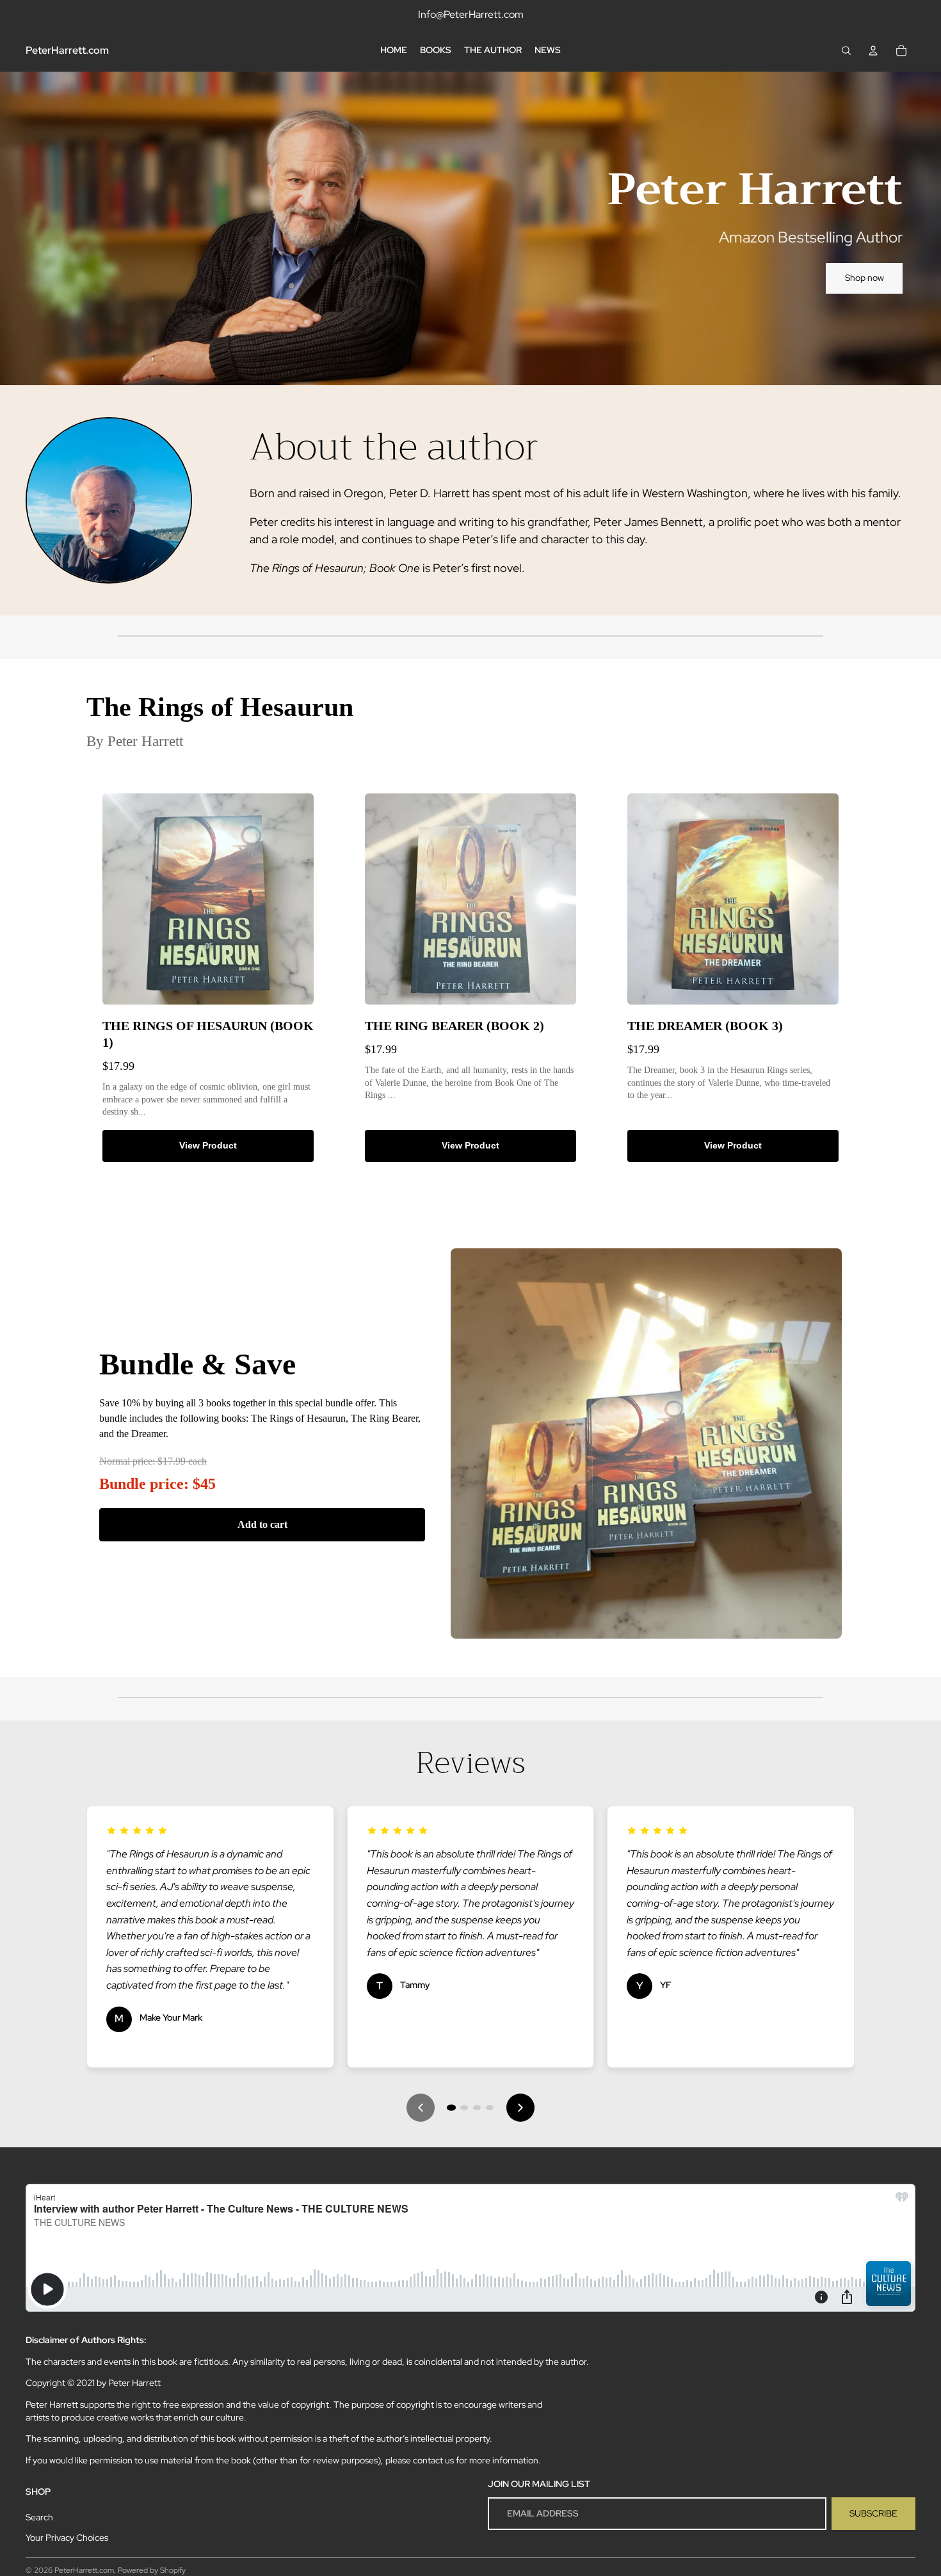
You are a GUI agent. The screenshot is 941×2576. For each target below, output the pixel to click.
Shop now (865, 278)
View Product (208, 1145)
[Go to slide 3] (477, 2108)
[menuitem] (394, 51)
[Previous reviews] (421, 2108)
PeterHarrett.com (84, 2570)
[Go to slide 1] (451, 2108)
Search (39, 2517)
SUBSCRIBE (873, 2513)
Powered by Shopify (152, 2570)
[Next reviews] (520, 2108)
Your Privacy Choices (67, 2538)
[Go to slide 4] (490, 2108)
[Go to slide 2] (464, 2108)
